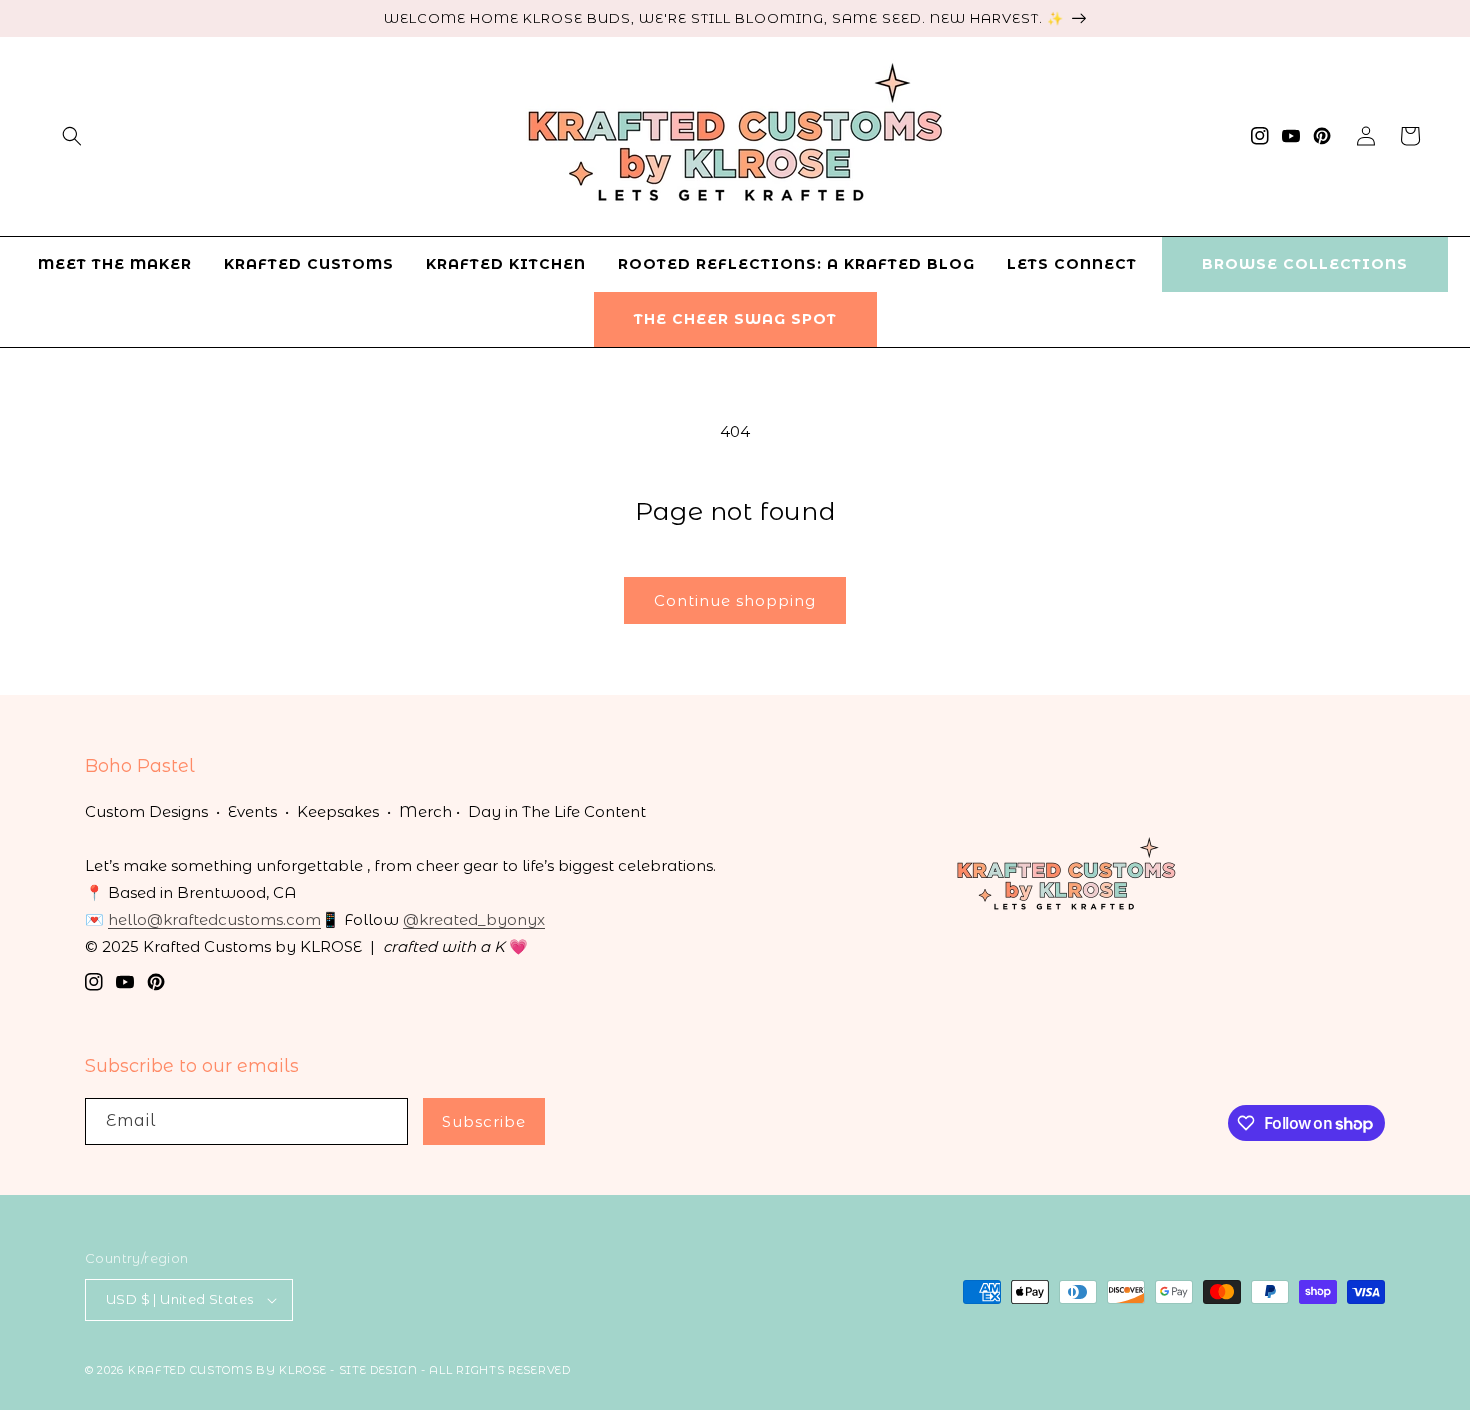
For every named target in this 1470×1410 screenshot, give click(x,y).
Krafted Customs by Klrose (227, 1370)
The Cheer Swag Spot (735, 319)
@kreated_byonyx (474, 919)
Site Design (378, 1370)
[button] (72, 136)
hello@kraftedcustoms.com (214, 919)
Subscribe (484, 1121)
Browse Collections (1305, 264)
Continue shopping (735, 600)
